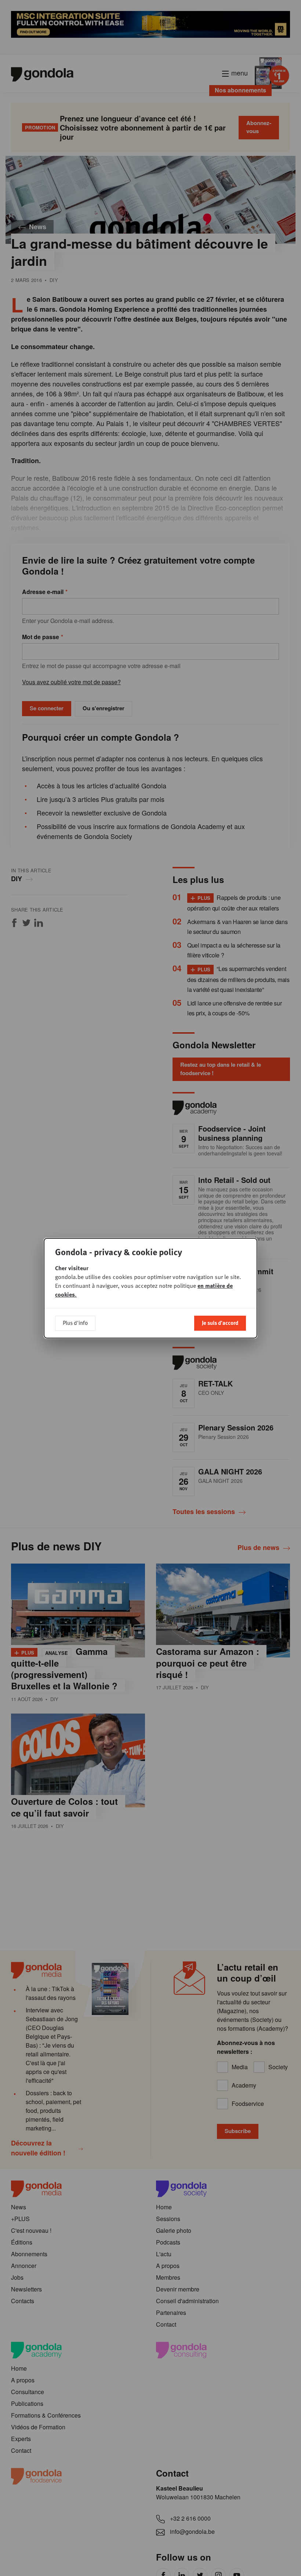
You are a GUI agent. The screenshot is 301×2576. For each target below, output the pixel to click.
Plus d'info (75, 1323)
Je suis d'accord (220, 1323)
